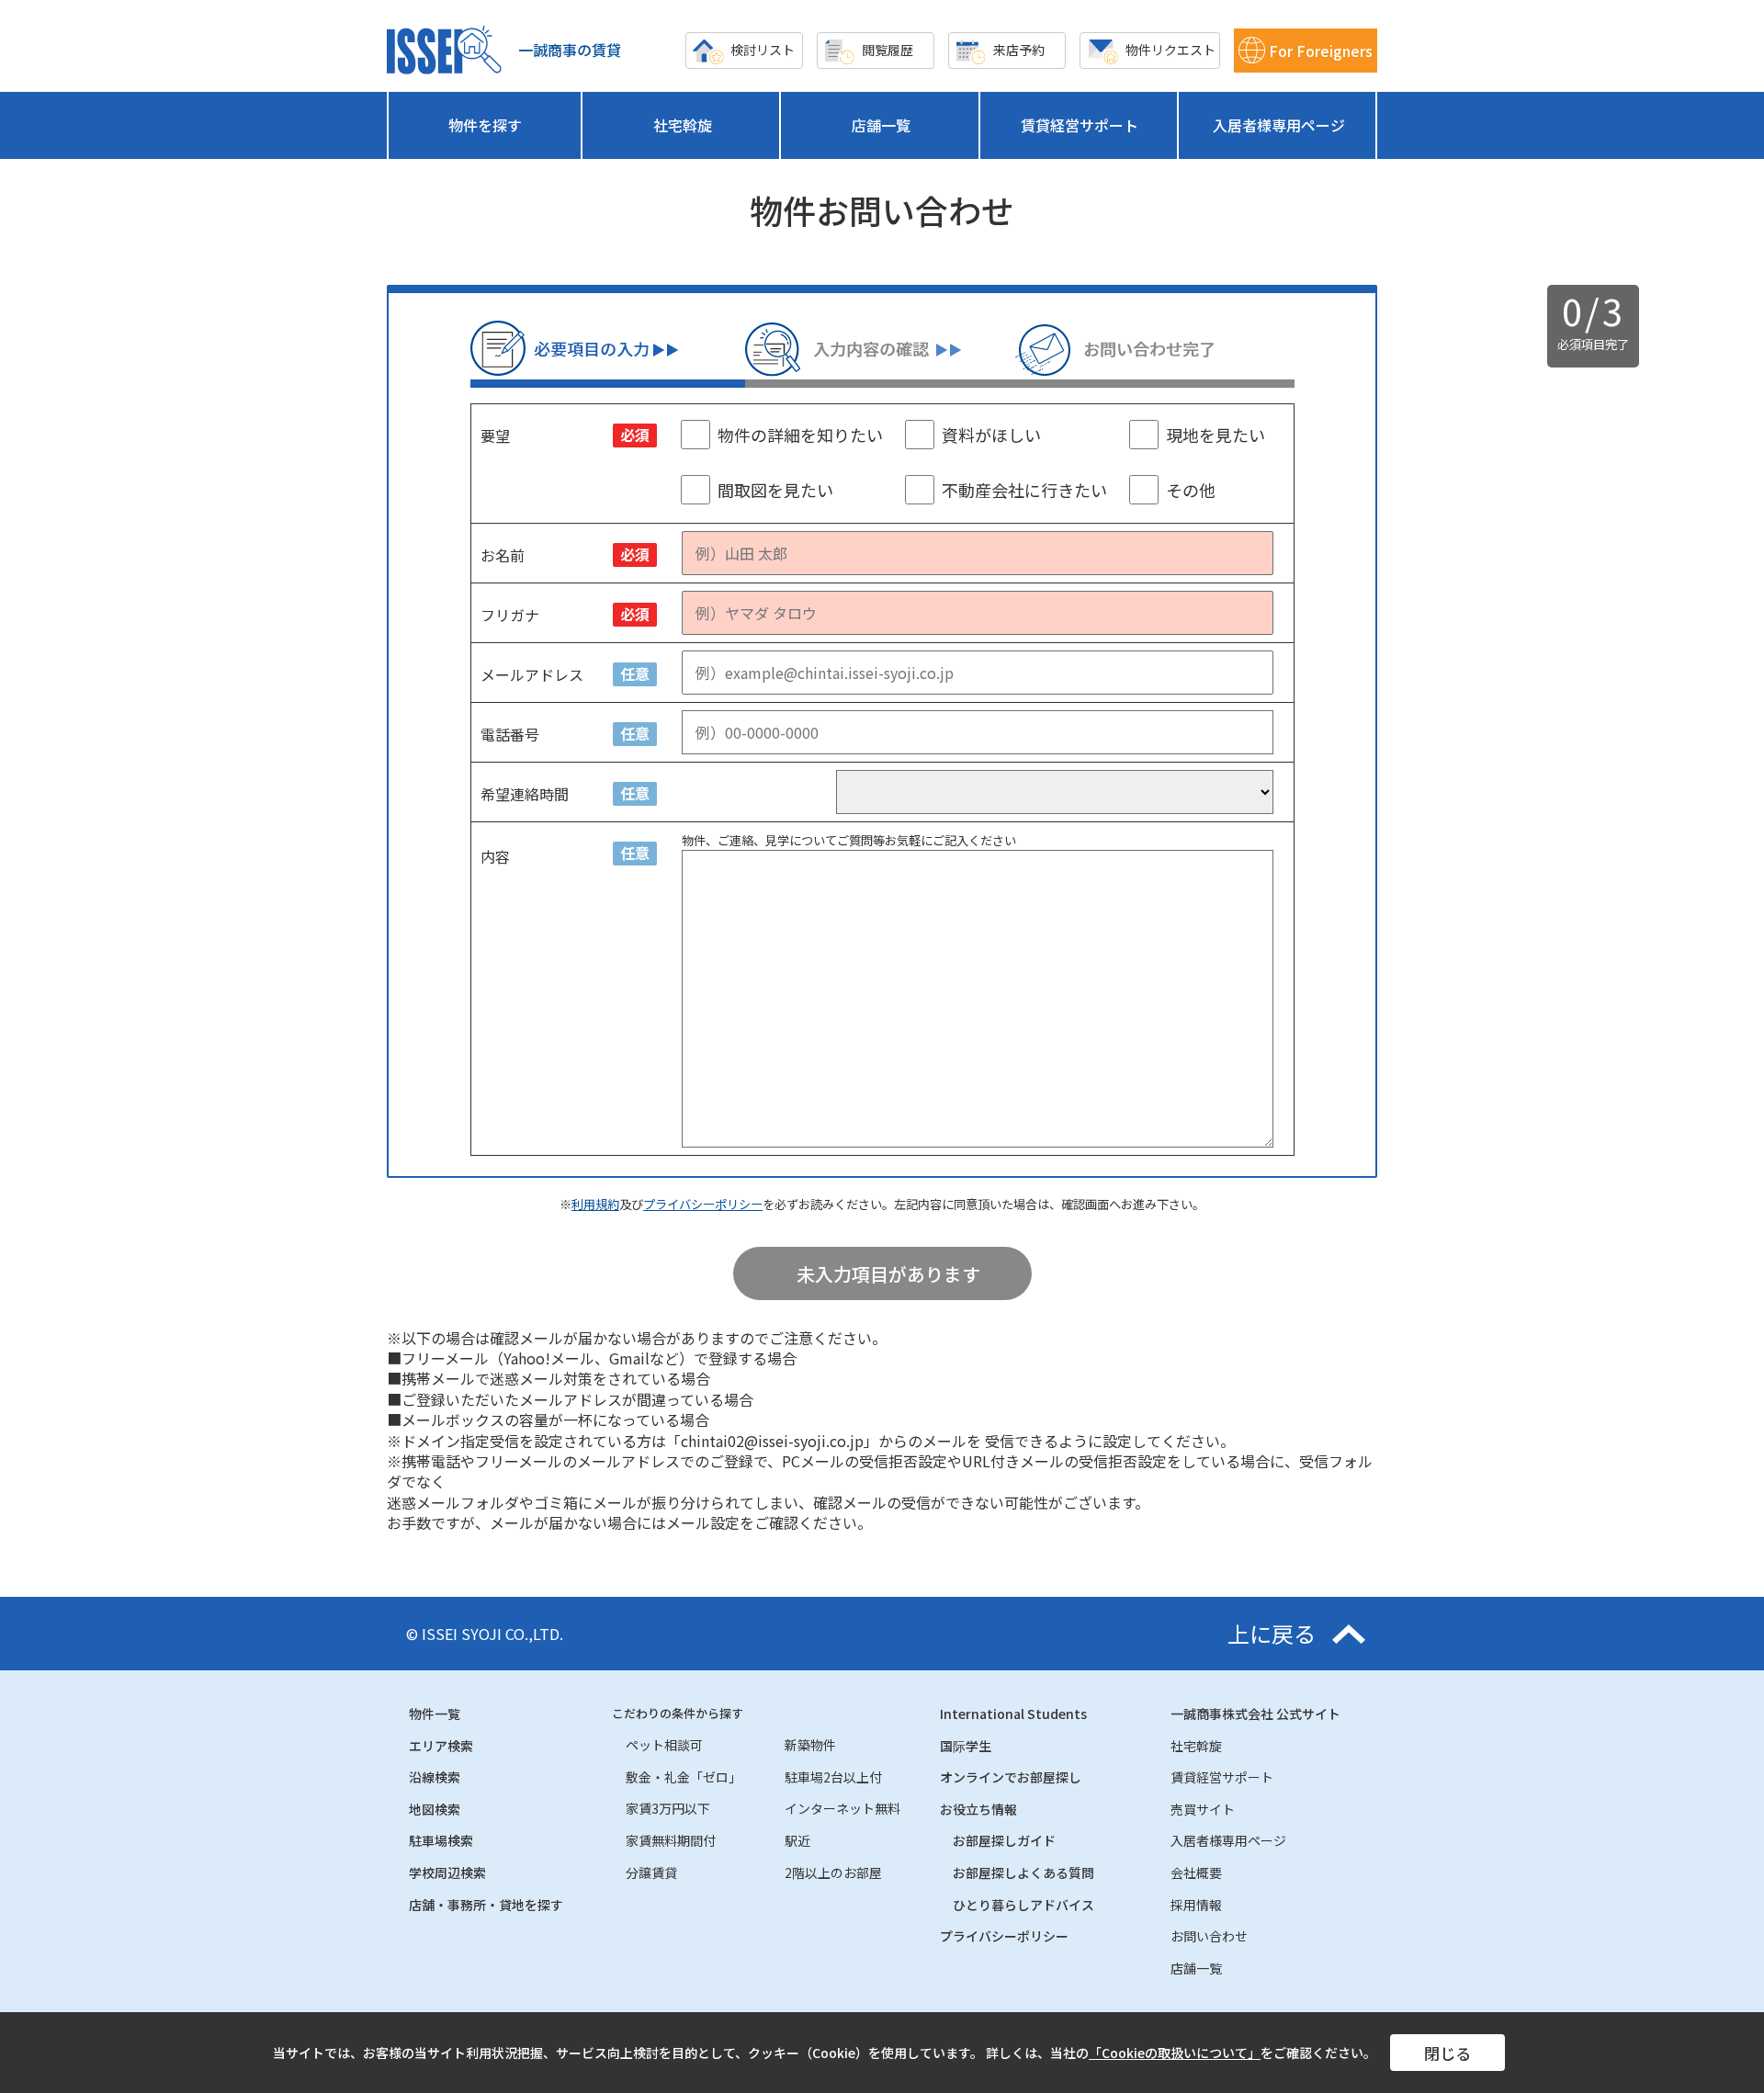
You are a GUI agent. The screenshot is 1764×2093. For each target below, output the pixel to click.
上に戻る (1272, 1634)
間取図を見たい (775, 490)
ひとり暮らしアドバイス (1023, 1905)
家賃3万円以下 (668, 1808)
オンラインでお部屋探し (1011, 1777)
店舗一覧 (881, 125)
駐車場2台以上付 (833, 1777)
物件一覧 (435, 1714)
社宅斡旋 (683, 125)
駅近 (797, 1840)
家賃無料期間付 (671, 1840)
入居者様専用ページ (1279, 125)
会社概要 (1196, 1872)
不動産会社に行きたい (1024, 490)
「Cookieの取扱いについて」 (1175, 2053)
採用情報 (1196, 1905)
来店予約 (1019, 50)
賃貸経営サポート (1080, 125)
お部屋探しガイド (1004, 1840)
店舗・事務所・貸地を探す (486, 1905)
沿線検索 (435, 1777)
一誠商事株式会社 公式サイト (1255, 1714)
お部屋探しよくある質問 (1023, 1872)
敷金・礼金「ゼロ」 (684, 1777)
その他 (1191, 490)
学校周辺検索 (447, 1872)
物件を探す (485, 125)
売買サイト (1203, 1809)
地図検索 (435, 1809)
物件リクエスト (1170, 50)
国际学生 (966, 1746)
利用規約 (595, 1204)
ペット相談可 (664, 1745)
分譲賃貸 (651, 1872)
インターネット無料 (842, 1808)
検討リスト (763, 50)
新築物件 (810, 1745)
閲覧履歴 (888, 50)
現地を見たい (1216, 435)
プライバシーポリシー (703, 1204)
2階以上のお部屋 (833, 1872)
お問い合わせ (1209, 1936)
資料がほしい (991, 435)
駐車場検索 (441, 1840)
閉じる (1447, 2053)
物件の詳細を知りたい (800, 435)
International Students (1013, 1714)
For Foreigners (1321, 51)
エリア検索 (441, 1746)
